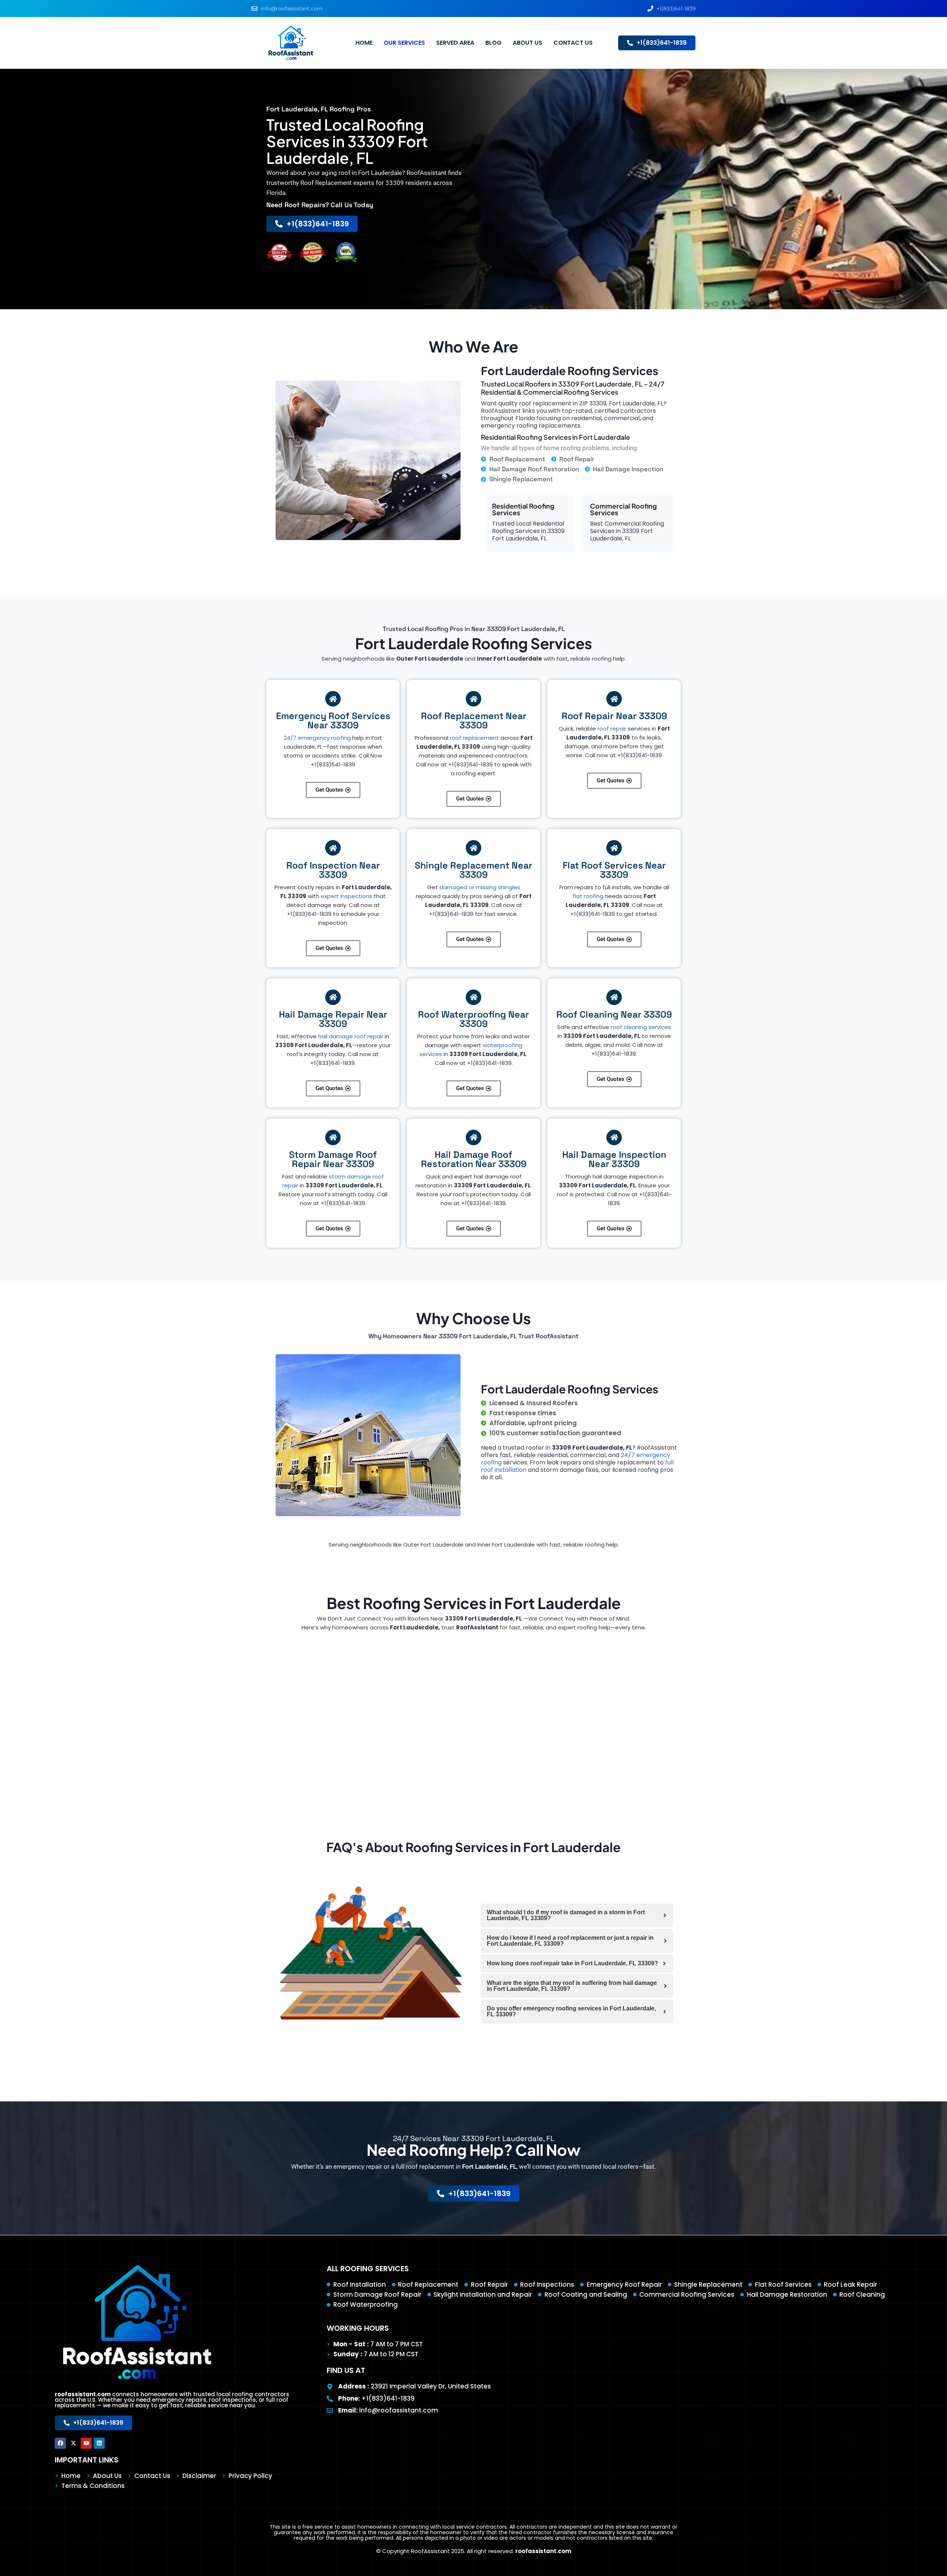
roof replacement (474, 738)
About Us (528, 43)
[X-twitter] (73, 2443)
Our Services (404, 43)
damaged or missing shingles (480, 887)
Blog (493, 43)
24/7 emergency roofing (317, 738)
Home (364, 43)
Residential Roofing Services (523, 509)
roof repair (612, 729)
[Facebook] (60, 2443)
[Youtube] (86, 2443)
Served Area (455, 43)
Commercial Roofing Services (624, 509)
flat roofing (588, 896)
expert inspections (346, 896)
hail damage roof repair (351, 1036)
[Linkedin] (99, 2443)
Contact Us (573, 43)
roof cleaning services (641, 1027)
